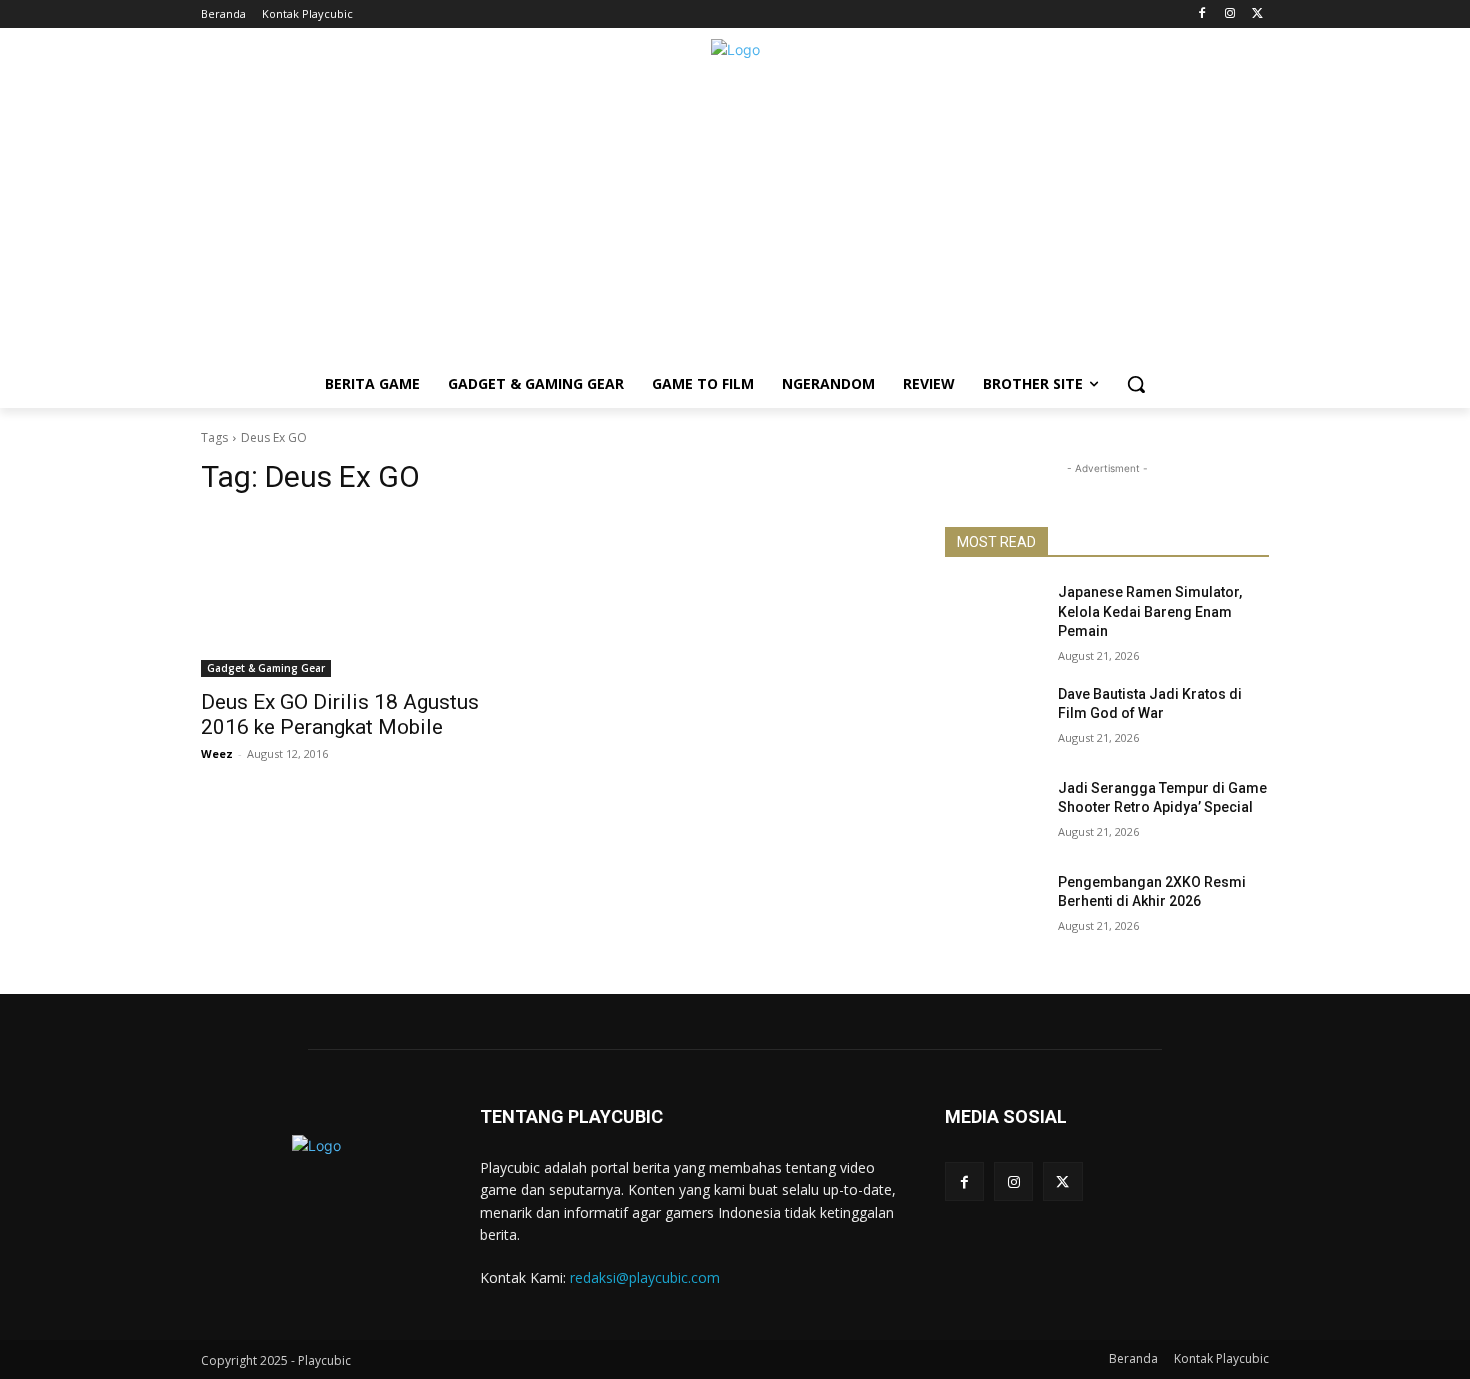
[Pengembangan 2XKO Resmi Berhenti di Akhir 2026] (993, 907)
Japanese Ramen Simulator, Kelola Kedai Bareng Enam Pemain (1150, 611)
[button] (1136, 384)
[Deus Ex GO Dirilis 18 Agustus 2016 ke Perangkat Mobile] (363, 596)
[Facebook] (1202, 14)
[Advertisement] (735, 220)
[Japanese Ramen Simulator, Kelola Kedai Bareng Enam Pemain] (993, 617)
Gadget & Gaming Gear (266, 668)
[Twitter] (1257, 14)
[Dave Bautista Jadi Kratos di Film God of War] (993, 719)
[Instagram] (1229, 14)
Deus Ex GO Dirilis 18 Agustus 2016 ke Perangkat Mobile (340, 714)
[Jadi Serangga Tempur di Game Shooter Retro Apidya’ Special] (993, 813)
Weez (217, 753)
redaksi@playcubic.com (645, 1277)
